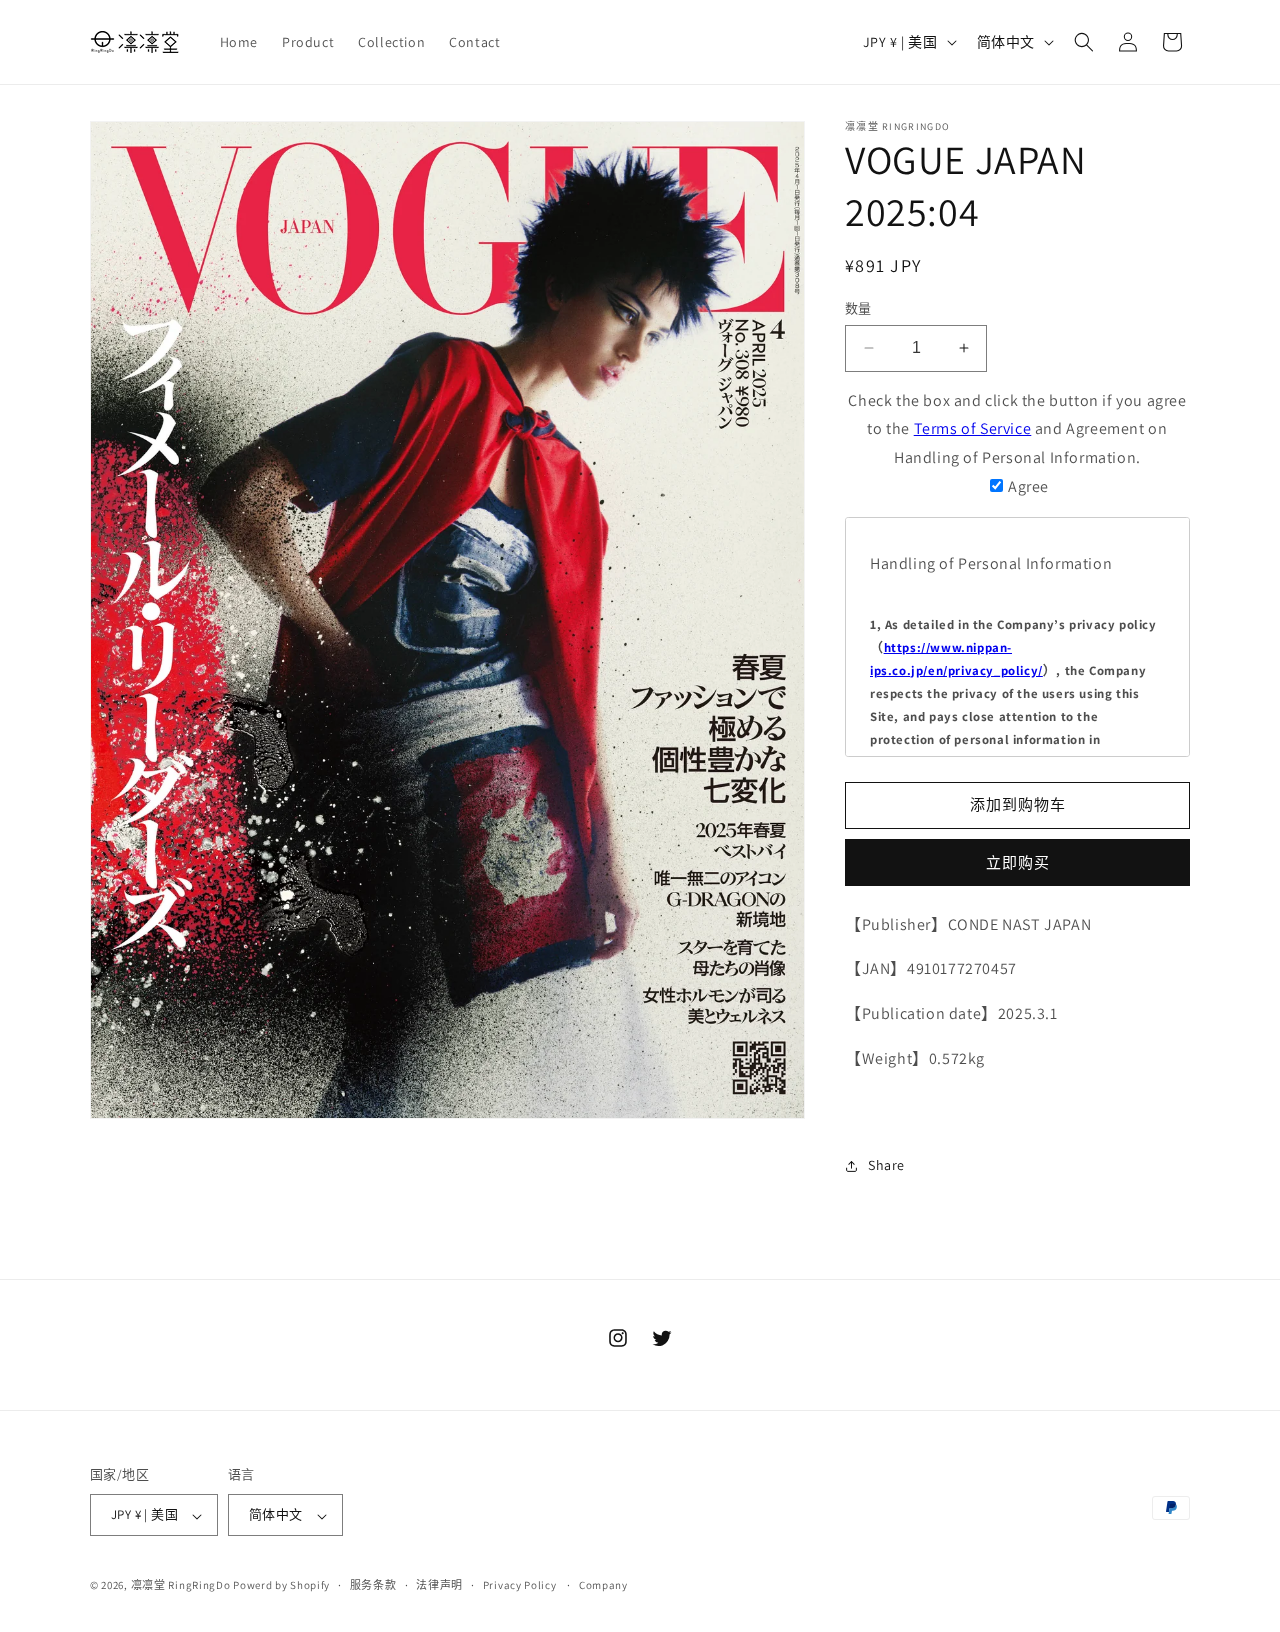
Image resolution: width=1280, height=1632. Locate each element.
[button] (1084, 42)
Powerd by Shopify (281, 1586)
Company (603, 1585)
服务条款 (373, 1585)
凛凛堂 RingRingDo (181, 1586)
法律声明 (439, 1585)
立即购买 (1018, 862)
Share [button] (886, 1165)
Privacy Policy (520, 1585)
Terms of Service (973, 428)
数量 (858, 308)
